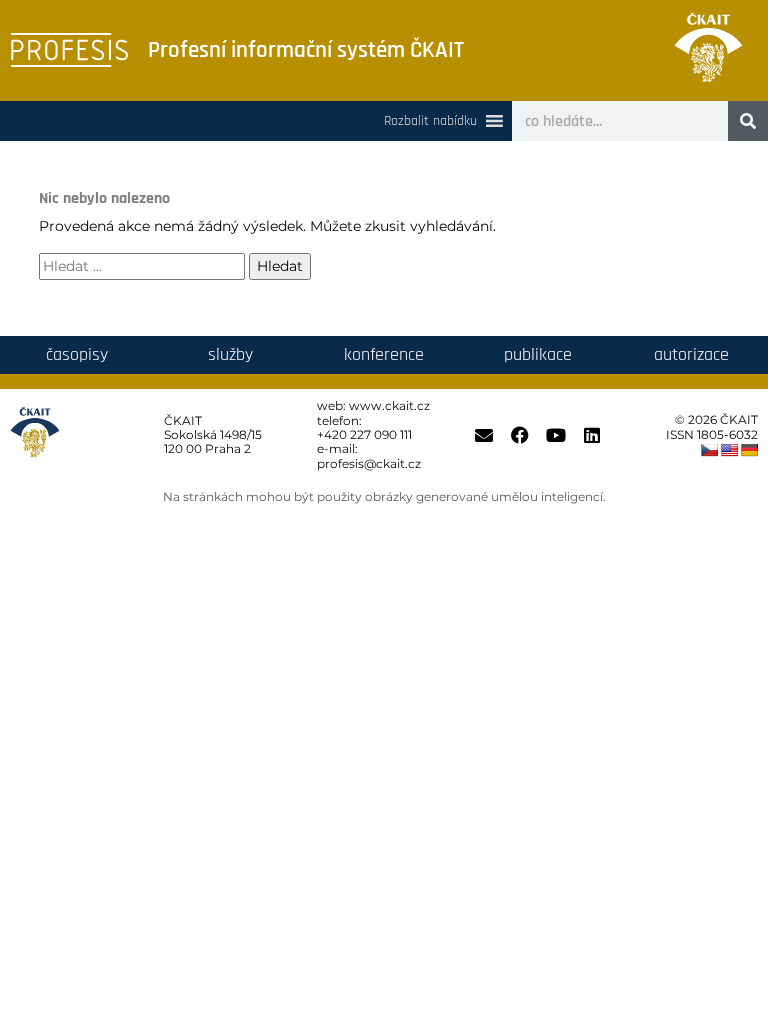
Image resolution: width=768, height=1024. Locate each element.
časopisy (77, 354)
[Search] (748, 121)
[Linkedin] (592, 435)
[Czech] (709, 450)
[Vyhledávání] (142, 266)
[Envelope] (484, 435)
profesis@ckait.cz (369, 463)
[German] (749, 450)
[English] (729, 450)
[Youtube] (556, 435)
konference (384, 354)
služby (230, 354)
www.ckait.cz (389, 405)
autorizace (691, 354)
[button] (430, 121)
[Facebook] (520, 435)
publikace (538, 354)
